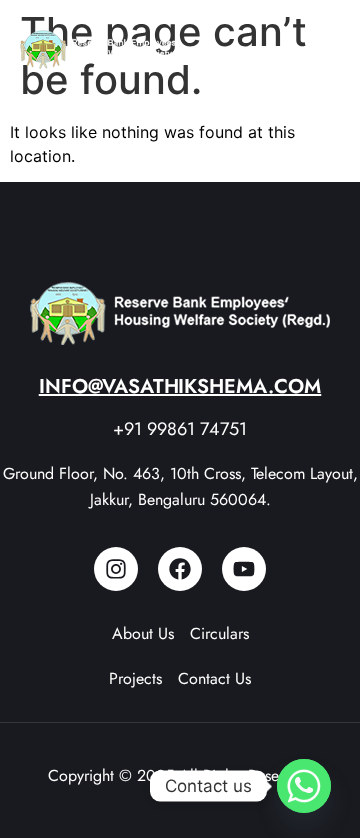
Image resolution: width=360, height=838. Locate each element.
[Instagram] (116, 569)
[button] (320, 49)
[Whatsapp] (304, 786)
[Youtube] (244, 569)
